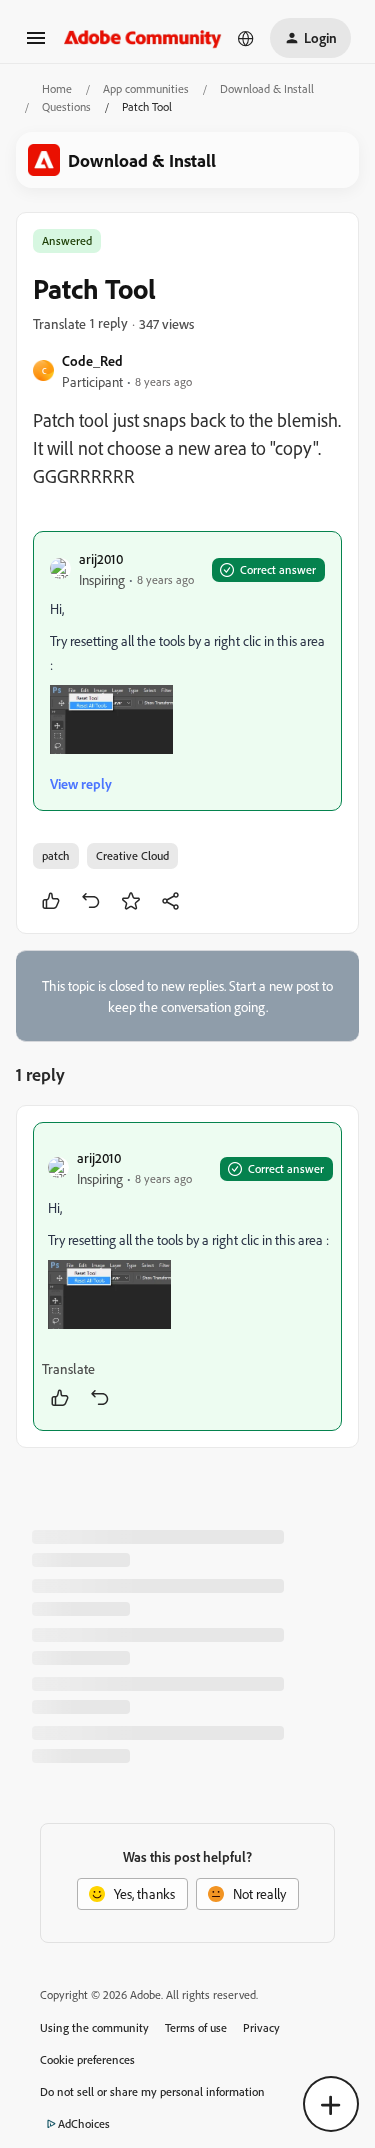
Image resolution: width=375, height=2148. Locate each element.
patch (56, 855)
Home (57, 88)
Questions (66, 106)
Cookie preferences (87, 2059)
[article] (187, 1276)
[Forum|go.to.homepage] (143, 37)
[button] (36, 44)
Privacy (261, 2027)
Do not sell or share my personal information (152, 2091)
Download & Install (267, 88)
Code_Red (92, 360)
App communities (146, 88)
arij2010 (101, 558)
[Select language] (246, 38)
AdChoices (84, 2123)
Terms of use (196, 2027)
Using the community (94, 2027)
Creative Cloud (132, 855)
